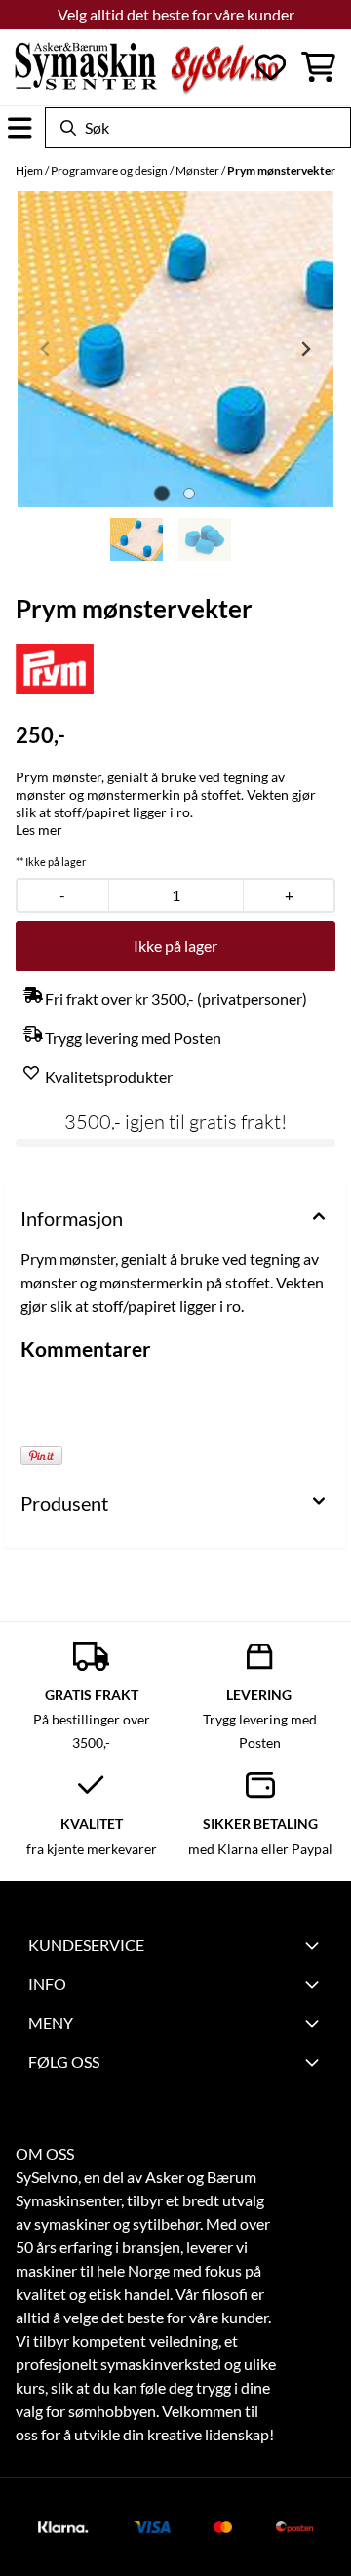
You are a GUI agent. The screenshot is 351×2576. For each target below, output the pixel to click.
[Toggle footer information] (315, 1945)
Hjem (30, 170)
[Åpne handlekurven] (318, 67)
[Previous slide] (46, 349)
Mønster (198, 170)
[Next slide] (305, 349)
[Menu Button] (20, 128)
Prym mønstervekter (281, 170)
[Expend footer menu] (315, 1984)
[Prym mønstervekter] (175, 349)
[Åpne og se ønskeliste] (271, 67)
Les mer (39, 830)
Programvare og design (110, 170)
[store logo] (146, 67)
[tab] (162, 493)
